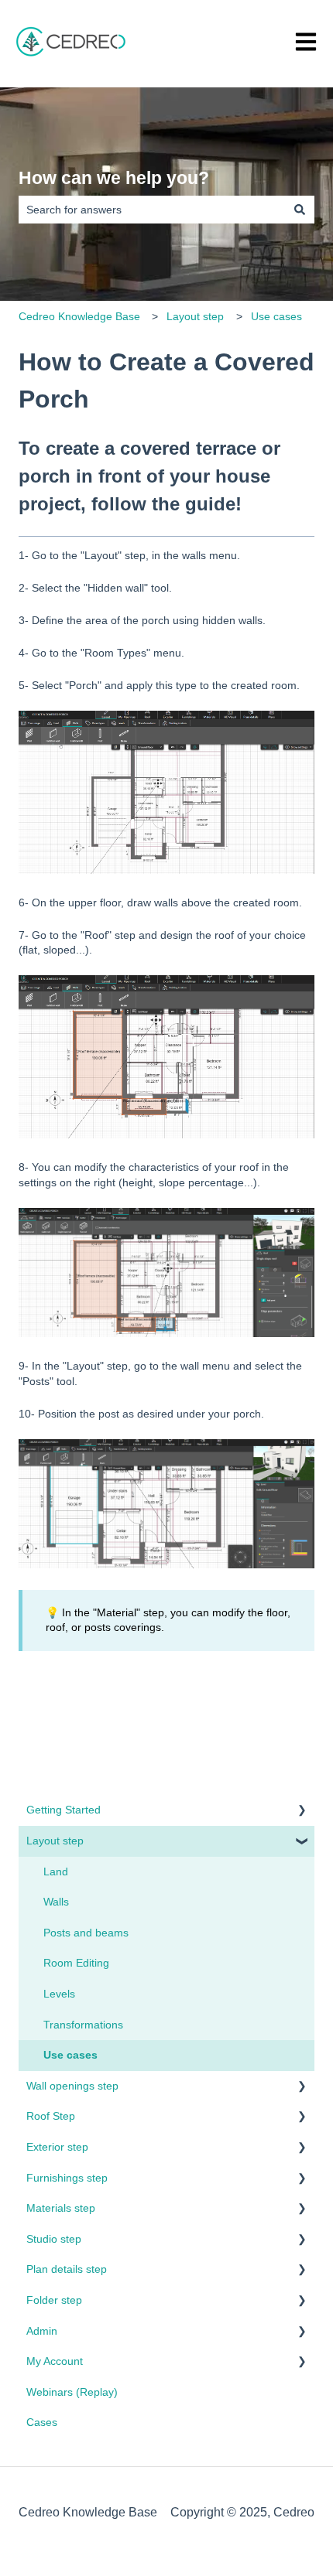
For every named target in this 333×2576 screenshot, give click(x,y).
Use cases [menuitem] (70, 2055)
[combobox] (152, 210)
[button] (302, 1812)
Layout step (195, 316)
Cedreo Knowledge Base (79, 316)
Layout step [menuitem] (55, 1841)
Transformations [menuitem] (83, 2025)
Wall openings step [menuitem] (72, 2086)
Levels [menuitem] (59, 1994)
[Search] (300, 210)
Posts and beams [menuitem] (86, 1933)
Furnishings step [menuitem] (67, 2178)
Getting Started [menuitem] (64, 1810)
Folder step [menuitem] (54, 2300)
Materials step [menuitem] (61, 2208)
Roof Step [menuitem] (51, 2116)
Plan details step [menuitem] (67, 2269)
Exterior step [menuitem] (57, 2147)
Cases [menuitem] (42, 2422)
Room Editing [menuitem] (76, 1963)
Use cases (276, 316)
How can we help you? (114, 178)
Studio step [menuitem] (54, 2239)
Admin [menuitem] (42, 2331)
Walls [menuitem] (56, 1902)
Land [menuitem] (56, 1871)
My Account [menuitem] (55, 2361)
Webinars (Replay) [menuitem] (72, 2392)
